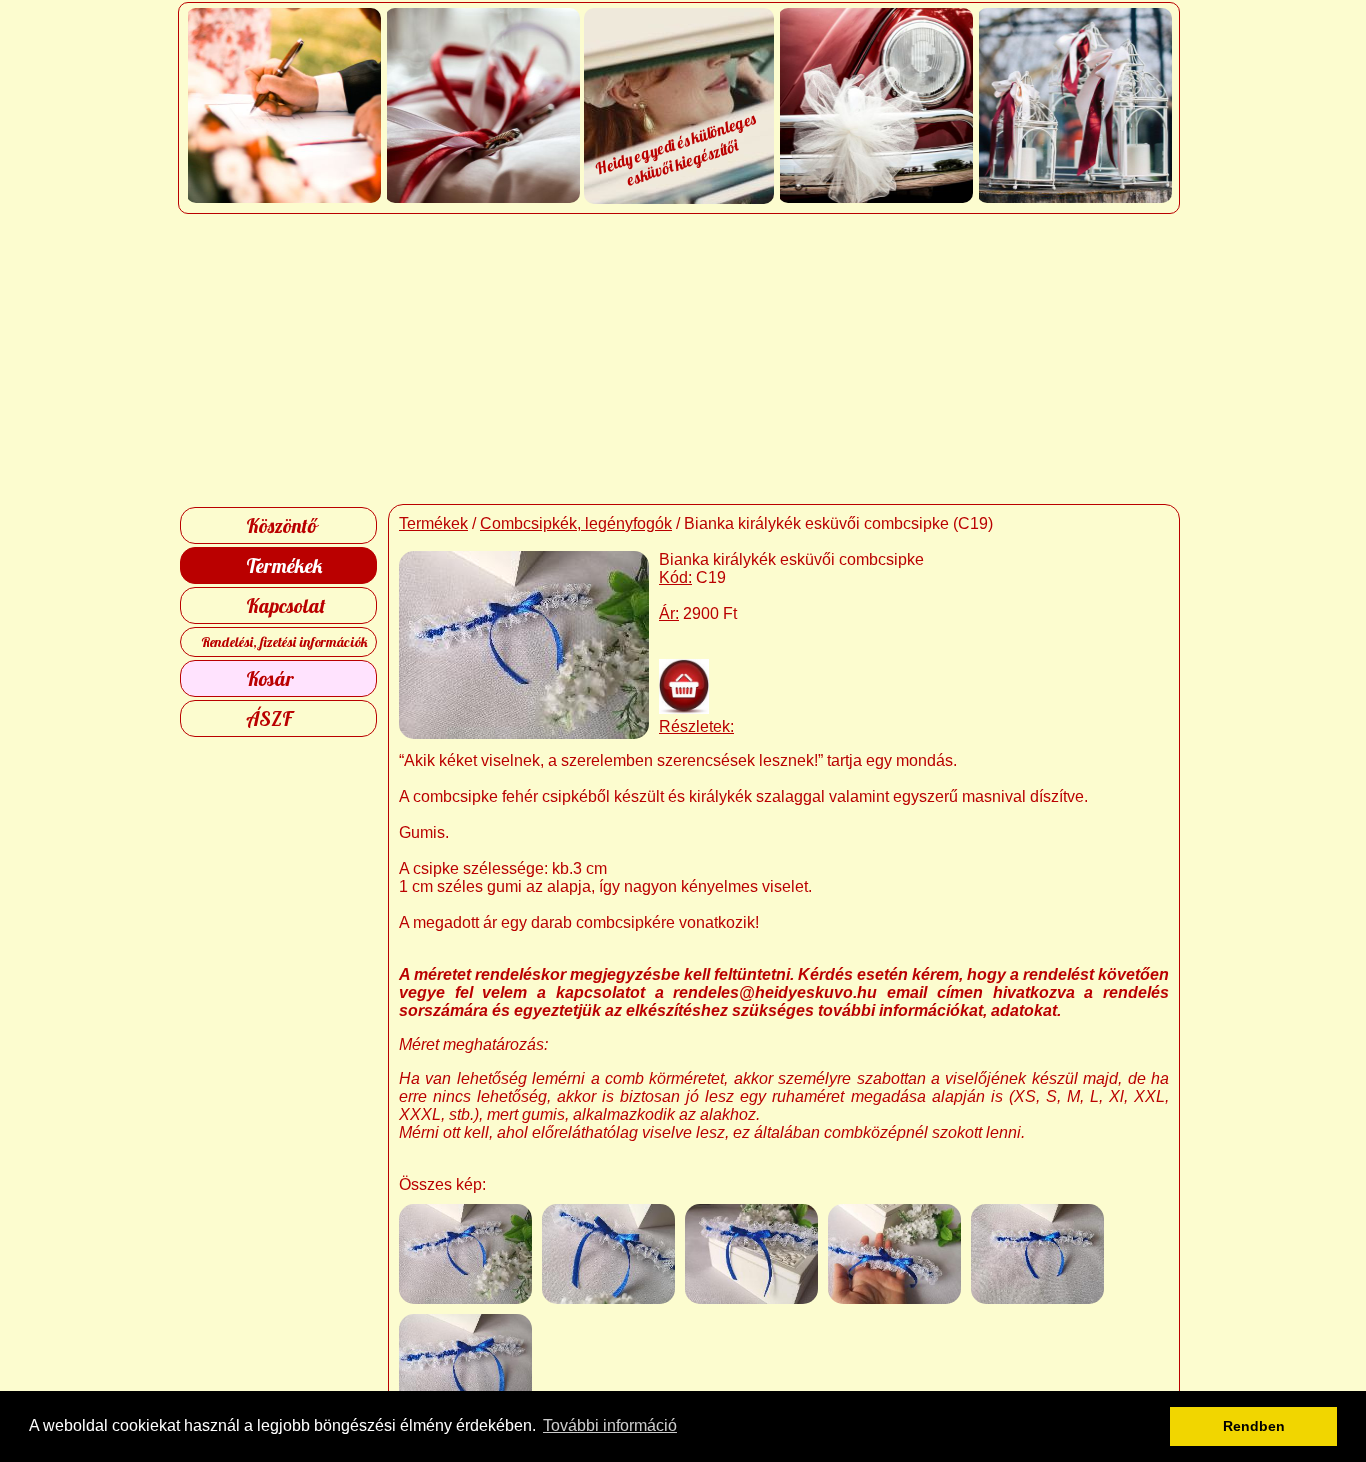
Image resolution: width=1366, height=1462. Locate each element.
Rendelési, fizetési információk (284, 642)
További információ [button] (610, 1425)
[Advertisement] (683, 359)
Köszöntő (281, 525)
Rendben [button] (1254, 1426)
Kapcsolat (286, 605)
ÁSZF (269, 718)
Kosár (270, 678)
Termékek (284, 565)
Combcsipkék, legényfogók (576, 523)
